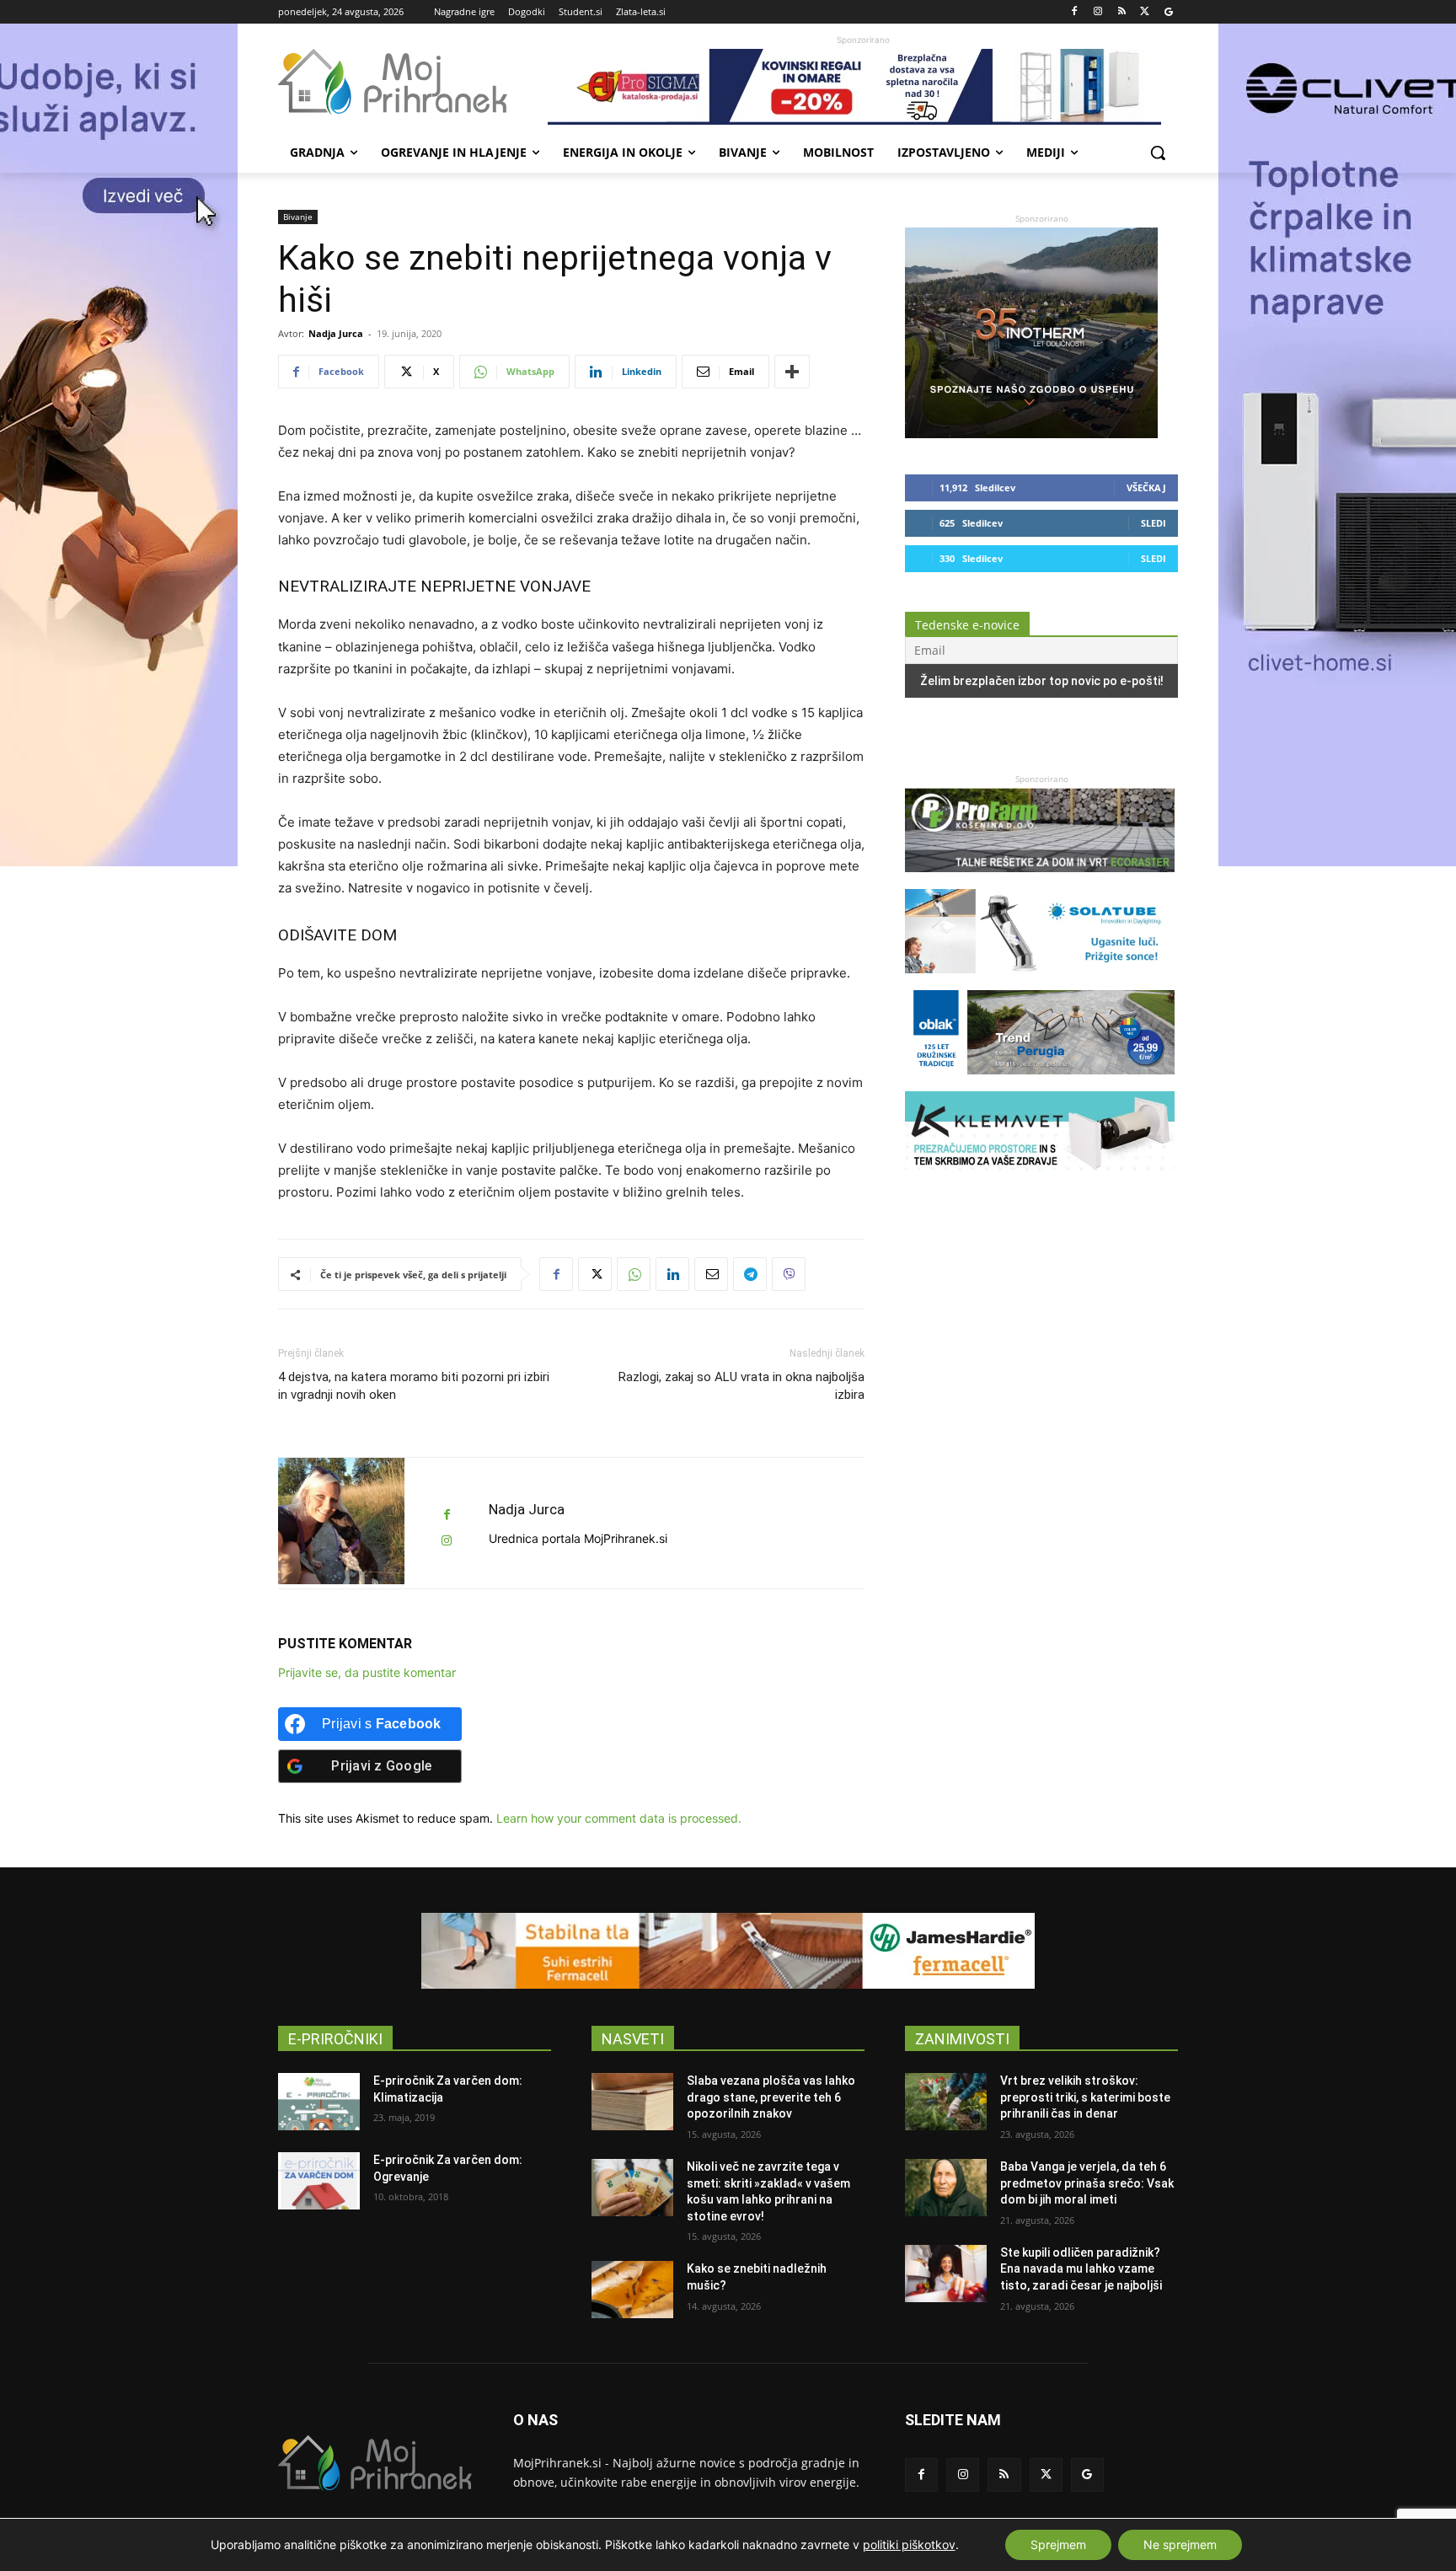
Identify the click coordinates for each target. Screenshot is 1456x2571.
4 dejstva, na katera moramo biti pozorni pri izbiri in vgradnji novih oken (414, 1386)
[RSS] (1122, 12)
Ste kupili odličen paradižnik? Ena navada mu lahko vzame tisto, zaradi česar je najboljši (1081, 2269)
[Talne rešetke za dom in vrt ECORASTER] (1040, 880)
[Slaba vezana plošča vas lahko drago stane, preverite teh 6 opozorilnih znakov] (632, 2102)
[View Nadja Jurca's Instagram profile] (447, 1541)
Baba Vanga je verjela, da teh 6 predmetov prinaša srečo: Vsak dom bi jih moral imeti (1087, 2183)
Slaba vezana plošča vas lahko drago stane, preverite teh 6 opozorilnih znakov (771, 2097)
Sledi (1154, 523)
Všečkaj (1146, 487)
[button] (1158, 153)
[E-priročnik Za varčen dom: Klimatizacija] (319, 2102)
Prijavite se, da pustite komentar (367, 1672)
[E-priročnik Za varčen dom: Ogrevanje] (319, 2181)
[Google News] (1168, 12)
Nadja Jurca (336, 333)
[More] (792, 372)
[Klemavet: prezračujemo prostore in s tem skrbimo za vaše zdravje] (1040, 1184)
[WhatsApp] (634, 1274)
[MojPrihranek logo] (413, 82)
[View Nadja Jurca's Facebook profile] (447, 1515)
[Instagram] (1098, 12)
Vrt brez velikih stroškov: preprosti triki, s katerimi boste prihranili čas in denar (1085, 2097)
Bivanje (298, 217)
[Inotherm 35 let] (1031, 434)
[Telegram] (750, 1274)
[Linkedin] (672, 1274)
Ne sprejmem (1180, 2544)
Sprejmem (1058, 2544)
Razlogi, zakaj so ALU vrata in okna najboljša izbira (741, 1386)
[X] (1145, 12)
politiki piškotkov (909, 2544)
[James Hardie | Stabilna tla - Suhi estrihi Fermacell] (728, 1951)
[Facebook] (1075, 12)
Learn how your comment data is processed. (619, 1818)
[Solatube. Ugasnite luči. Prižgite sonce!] (1040, 981)
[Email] (711, 1274)
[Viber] (789, 1274)
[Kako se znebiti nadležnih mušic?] (632, 2290)
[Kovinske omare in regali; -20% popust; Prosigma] (863, 87)
